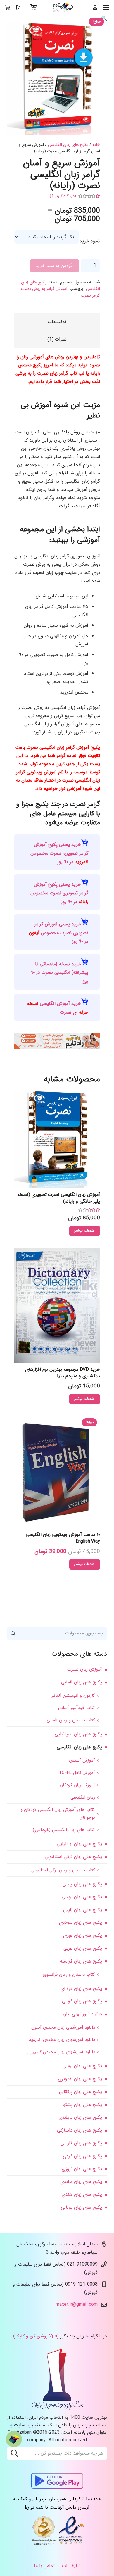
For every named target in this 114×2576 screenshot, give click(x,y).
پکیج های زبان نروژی (82, 2169)
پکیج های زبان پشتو (83, 2105)
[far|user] (95, 7)
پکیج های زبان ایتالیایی (79, 1844)
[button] (104, 19)
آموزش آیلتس (82, 1760)
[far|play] (18, 7)
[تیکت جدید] (14, 2439)
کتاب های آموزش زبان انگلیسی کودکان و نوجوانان (58, 1814)
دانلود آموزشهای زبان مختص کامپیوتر (61, 2052)
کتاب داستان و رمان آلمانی (71, 1720)
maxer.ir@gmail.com (77, 2304)
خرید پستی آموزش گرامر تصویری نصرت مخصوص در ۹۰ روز (59, 933)
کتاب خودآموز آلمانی (77, 1708)
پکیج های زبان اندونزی (80, 2079)
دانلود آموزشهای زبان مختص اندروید (62, 2040)
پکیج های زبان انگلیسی (68, 145)
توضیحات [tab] (57, 322)
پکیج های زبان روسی (82, 1897)
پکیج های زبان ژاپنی (83, 1910)
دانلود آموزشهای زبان (82, 2014)
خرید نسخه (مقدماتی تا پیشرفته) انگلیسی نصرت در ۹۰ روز (59, 973)
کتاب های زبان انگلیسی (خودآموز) (64, 1830)
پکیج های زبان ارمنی (82, 2066)
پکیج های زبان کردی (82, 2156)
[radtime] (57, 1048)
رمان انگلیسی (83, 1797)
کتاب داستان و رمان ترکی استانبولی (63, 1870)
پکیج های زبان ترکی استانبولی (73, 1857)
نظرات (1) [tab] (57, 339)
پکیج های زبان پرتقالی (81, 2092)
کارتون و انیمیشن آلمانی (73, 1696)
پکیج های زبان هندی (82, 2194)
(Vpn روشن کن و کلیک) (36, 2336)
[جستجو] (14, 2453)
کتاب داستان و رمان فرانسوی (69, 1975)
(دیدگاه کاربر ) (63, 196)
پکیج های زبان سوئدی (81, 1922)
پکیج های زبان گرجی (82, 2001)
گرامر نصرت (90, 296)
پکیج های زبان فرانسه (81, 1961)
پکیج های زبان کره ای (81, 1988)
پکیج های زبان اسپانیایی (78, 1734)
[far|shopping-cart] (7, 7)
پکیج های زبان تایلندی (80, 2117)
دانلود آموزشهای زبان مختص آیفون (63, 2027)
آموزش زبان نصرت (85, 1669)
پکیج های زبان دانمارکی (80, 2130)
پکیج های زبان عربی (83, 1948)
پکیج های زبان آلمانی (82, 1682)
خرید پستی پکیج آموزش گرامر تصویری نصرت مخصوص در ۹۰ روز (59, 853)
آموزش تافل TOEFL (77, 1773)
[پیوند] (63, 7)
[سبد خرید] (34, 7)
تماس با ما (44, 2566)
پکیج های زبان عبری (83, 1935)
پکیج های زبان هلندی (81, 2182)
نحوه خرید (90, 241)
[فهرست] (106, 7)
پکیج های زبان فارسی (81, 2143)
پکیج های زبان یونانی (81, 2207)
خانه (96, 145)
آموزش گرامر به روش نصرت (44, 289)
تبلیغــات (71, 2566)
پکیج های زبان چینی (82, 1884)
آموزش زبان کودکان (77, 1785)
